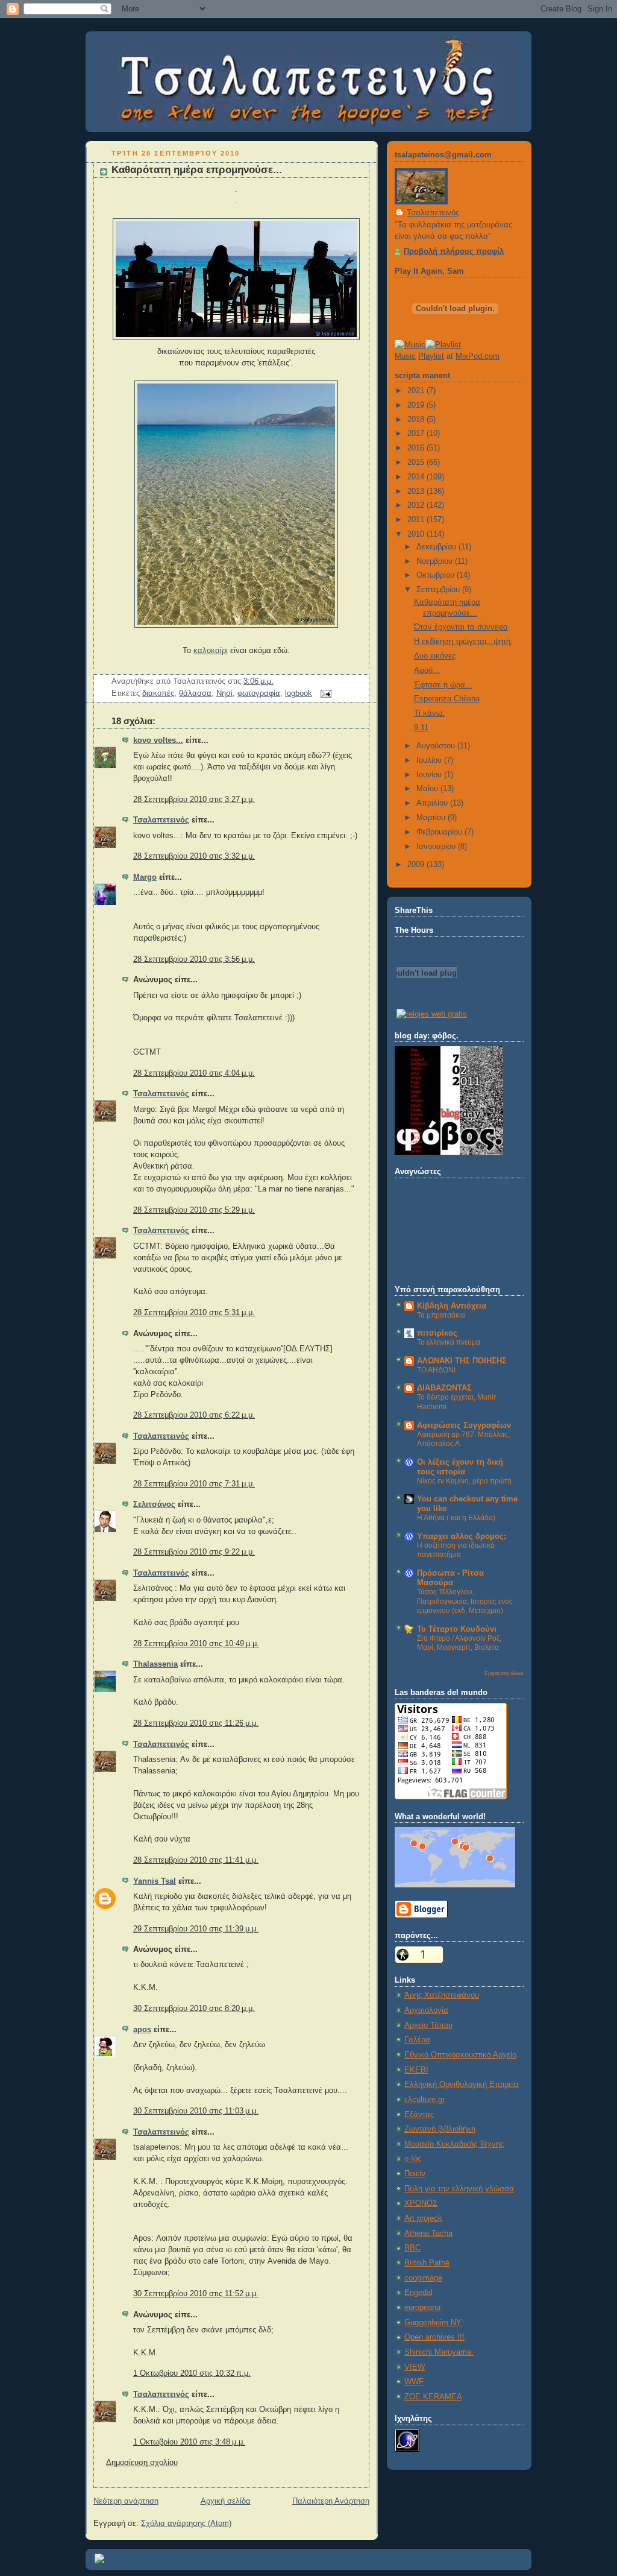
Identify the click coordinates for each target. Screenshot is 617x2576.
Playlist (431, 356)
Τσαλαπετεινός (161, 820)
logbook (299, 693)
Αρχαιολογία (426, 2010)
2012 (417, 505)
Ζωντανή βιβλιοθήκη (440, 2129)
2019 (417, 405)
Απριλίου (433, 803)
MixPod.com (478, 356)
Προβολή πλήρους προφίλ (454, 251)
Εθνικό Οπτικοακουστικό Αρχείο (460, 2055)
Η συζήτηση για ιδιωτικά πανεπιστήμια (456, 1550)
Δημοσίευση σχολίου (142, 2463)
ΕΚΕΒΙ (416, 2070)
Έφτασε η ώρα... (443, 685)
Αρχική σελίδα (226, 2501)
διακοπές (158, 693)
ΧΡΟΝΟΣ (421, 2203)
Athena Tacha (428, 2233)
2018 (417, 420)
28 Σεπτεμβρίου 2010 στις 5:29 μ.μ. (194, 1210)
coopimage (423, 2278)
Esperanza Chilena (447, 699)
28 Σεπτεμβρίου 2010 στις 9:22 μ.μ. (194, 1552)
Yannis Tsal (155, 1881)
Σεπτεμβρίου (439, 590)
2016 (417, 448)
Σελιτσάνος (154, 1504)
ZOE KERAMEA (433, 2397)
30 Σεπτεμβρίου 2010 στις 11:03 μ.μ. (196, 2111)
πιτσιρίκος (437, 1333)
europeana (422, 2308)
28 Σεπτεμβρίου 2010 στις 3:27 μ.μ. (194, 800)
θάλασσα (195, 693)
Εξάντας (419, 2115)
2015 (417, 462)
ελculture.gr (424, 2100)
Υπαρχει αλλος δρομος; (462, 1536)
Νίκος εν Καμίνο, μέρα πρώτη (464, 1481)
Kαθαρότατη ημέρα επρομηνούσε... (197, 170)
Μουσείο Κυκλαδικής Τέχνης (454, 2144)
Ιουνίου (430, 775)
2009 (417, 865)
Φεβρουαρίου (440, 832)
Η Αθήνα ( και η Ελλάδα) (456, 1518)
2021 (417, 391)
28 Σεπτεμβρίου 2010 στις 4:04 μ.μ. (194, 1073)
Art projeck (423, 2218)
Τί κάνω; (429, 713)
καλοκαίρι (211, 651)
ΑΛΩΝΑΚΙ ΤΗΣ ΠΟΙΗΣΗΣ (462, 1361)
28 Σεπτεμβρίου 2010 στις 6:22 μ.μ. (194, 1415)
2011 (417, 520)
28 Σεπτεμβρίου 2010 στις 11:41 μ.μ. (196, 1860)
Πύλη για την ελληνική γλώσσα (459, 2189)
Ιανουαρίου (437, 847)
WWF (414, 2382)
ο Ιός (413, 2159)
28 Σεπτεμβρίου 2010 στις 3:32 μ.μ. (194, 856)
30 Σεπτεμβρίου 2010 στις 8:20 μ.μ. (194, 2009)
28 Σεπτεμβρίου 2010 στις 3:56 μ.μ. (194, 959)
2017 (417, 434)
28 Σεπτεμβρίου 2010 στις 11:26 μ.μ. (196, 1723)
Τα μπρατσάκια (441, 1315)
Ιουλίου (430, 760)
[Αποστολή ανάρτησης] (324, 693)
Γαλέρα (417, 2040)
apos (142, 2030)
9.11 (421, 728)
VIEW (415, 2367)
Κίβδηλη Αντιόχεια (452, 1306)
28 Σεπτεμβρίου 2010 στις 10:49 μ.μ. (196, 1644)
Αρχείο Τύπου (428, 2025)
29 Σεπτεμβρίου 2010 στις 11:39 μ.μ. (196, 1929)
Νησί (224, 693)
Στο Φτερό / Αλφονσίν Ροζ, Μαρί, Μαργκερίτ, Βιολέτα (459, 1643)
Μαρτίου (432, 818)
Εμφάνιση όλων (504, 1673)
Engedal (418, 2293)
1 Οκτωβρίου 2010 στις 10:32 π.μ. (192, 2373)
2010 (417, 534)
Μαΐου (428, 789)
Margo (145, 877)
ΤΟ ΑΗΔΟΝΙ (436, 1370)
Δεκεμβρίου (437, 547)
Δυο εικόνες (435, 656)
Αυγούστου (437, 746)
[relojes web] (427, 1000)
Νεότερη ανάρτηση (126, 2501)
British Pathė (427, 2263)
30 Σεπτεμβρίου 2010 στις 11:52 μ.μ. (196, 2294)
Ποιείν (415, 2174)
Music (405, 356)
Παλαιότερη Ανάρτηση (331, 2501)
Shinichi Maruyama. (439, 2352)
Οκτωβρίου (437, 575)
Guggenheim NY (433, 2323)
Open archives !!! (434, 2337)
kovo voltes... (158, 740)
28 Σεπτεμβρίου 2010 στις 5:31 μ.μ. (194, 1313)
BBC (412, 2248)
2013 (417, 491)
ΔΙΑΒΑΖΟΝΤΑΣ (444, 1388)
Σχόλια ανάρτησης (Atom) (186, 2524)
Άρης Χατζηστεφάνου (442, 1995)
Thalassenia (155, 1664)
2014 (417, 477)
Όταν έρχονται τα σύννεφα (461, 627)
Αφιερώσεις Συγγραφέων (464, 1425)
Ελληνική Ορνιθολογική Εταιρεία (462, 2085)
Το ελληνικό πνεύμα (449, 1342)
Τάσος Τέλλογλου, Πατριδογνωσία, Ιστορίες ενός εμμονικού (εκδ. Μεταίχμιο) (465, 1601)
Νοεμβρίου (436, 561)
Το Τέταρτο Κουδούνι (457, 1629)
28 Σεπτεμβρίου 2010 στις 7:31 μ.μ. (194, 1484)
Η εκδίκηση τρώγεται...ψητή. (463, 642)
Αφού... (427, 671)
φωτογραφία (259, 693)
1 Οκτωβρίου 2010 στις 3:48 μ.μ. (189, 2442)
